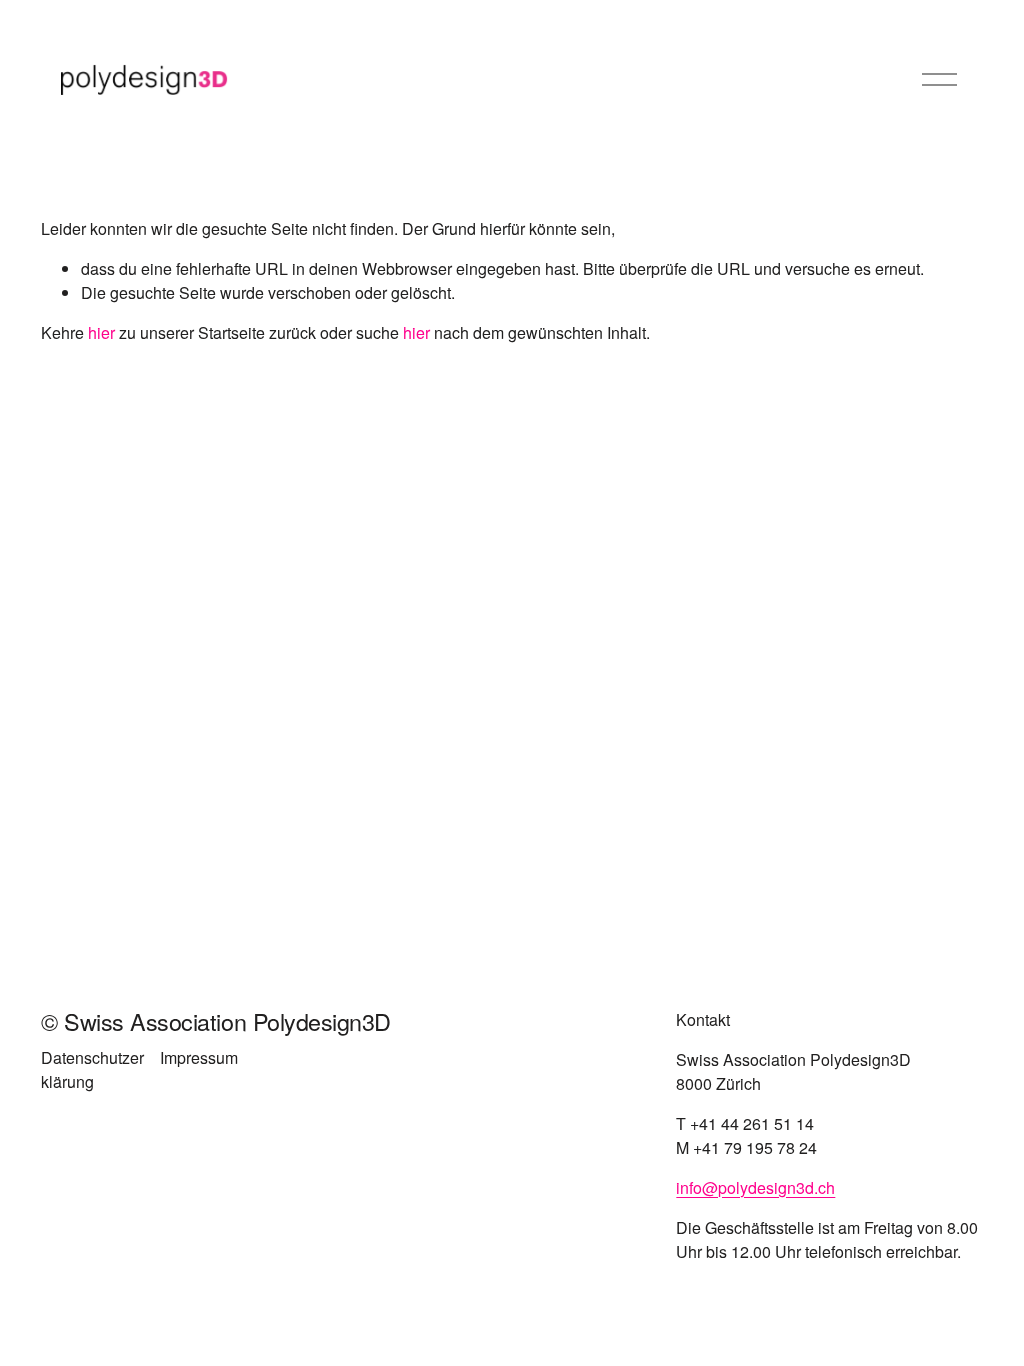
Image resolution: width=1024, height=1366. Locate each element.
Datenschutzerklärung (92, 1069)
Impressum (199, 1057)
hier (101, 332)
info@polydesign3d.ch (755, 1187)
